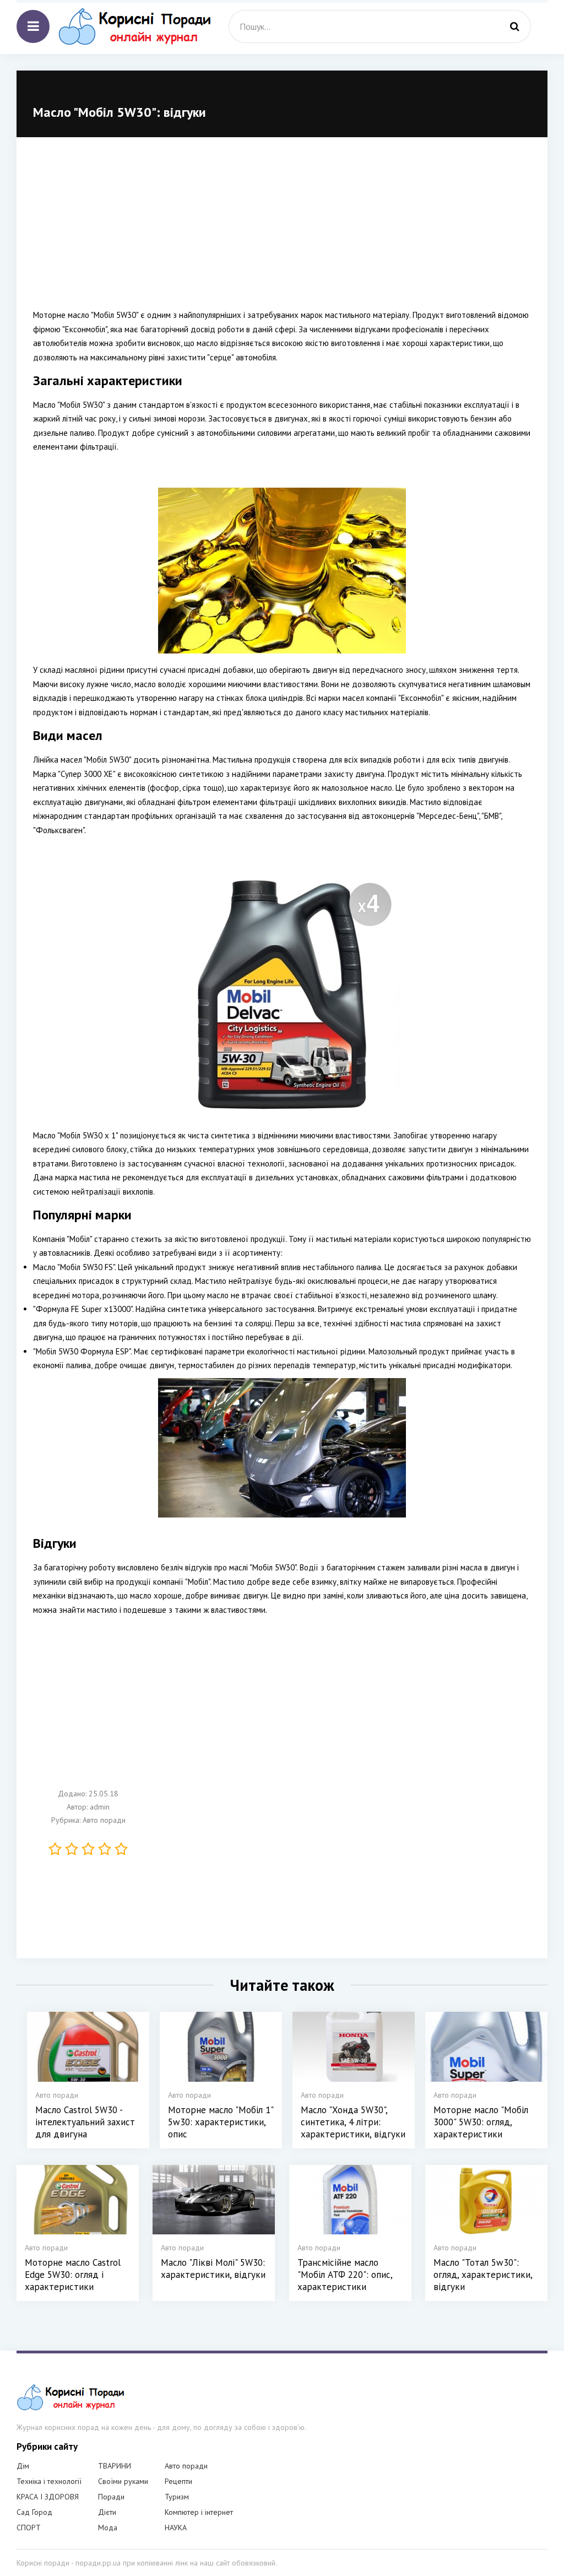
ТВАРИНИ (115, 2466)
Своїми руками (123, 2481)
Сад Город (34, 2512)
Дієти (107, 2512)
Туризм (177, 2497)
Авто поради (104, 1820)
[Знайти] (514, 26)
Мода (108, 2528)
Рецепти (178, 2481)
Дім (23, 2466)
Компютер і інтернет (199, 2512)
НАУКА (176, 2528)
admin (100, 1807)
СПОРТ (29, 2528)
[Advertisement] (282, 231)
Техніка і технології (49, 2481)
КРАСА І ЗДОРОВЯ (48, 2497)
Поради (111, 2497)
